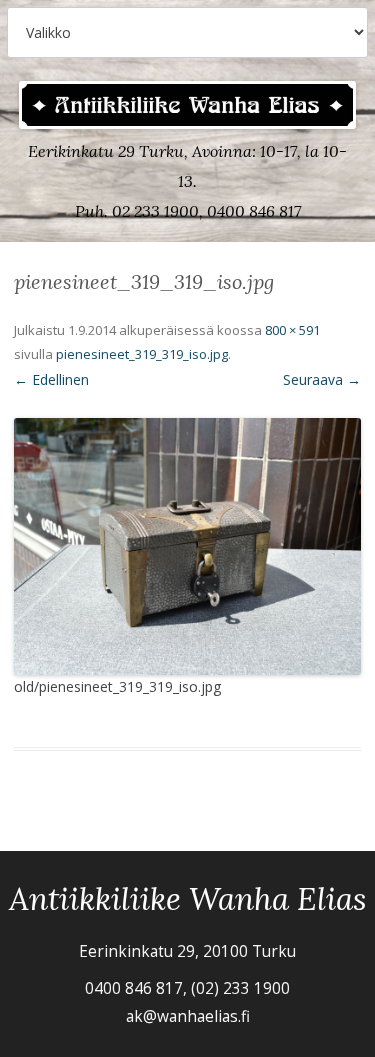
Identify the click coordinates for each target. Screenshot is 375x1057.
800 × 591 (292, 330)
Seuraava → (322, 379)
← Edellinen (51, 379)
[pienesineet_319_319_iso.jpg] (187, 546)
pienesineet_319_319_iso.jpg (142, 354)
